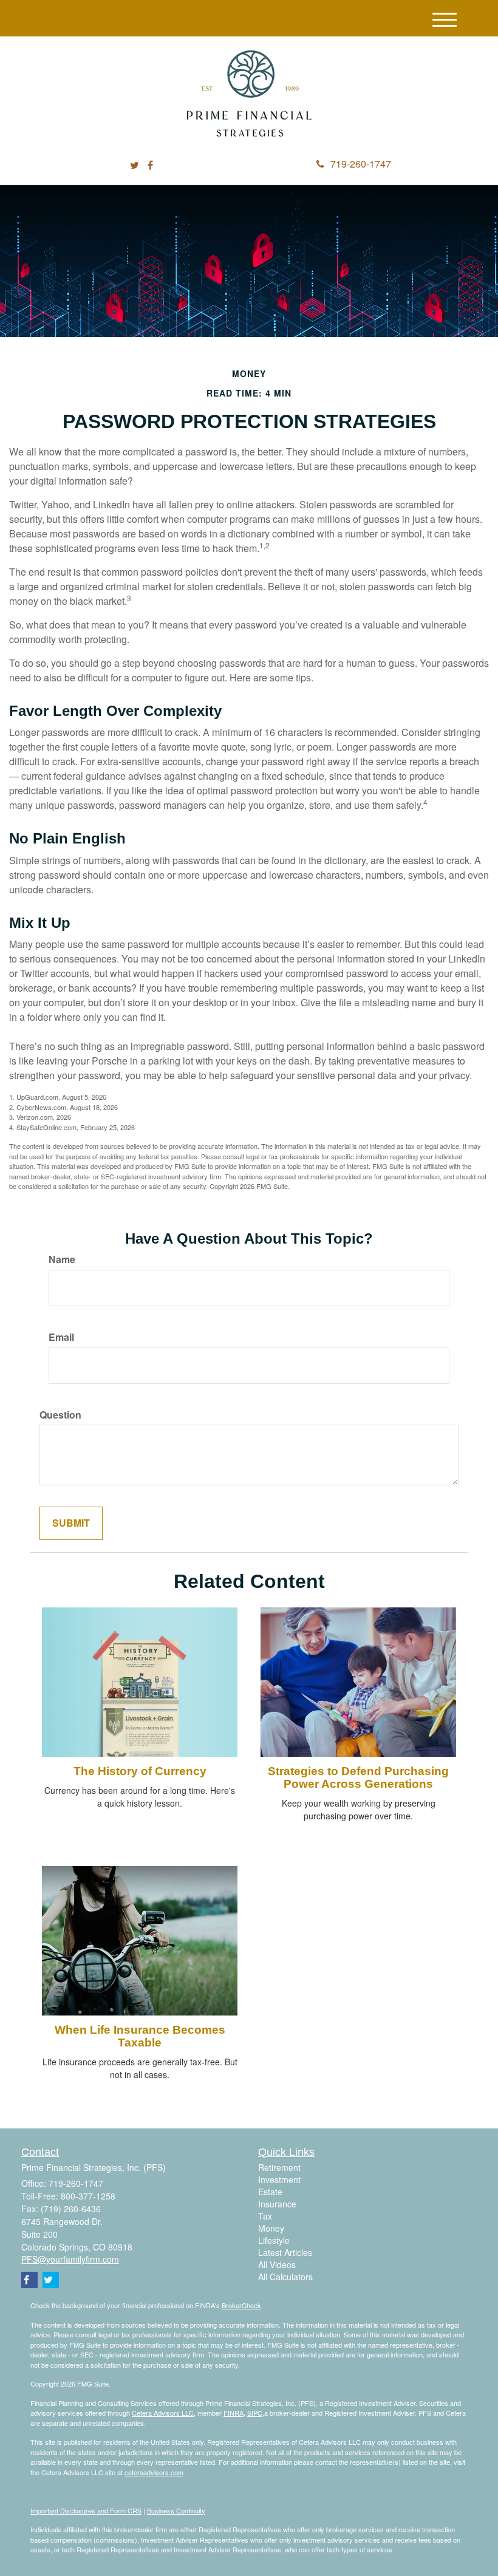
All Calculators (285, 2277)
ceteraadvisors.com (154, 2472)
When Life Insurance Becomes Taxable (140, 2036)
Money (271, 2228)
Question (60, 1415)
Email (61, 1337)
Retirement (279, 2167)
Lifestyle (274, 2240)
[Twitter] (135, 165)
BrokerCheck (241, 2305)
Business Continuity (176, 2510)
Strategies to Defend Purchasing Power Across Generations (358, 1777)
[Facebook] (150, 165)
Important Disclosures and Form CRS (86, 2510)
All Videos (277, 2264)
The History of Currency (140, 1771)
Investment (279, 2179)
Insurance (277, 2204)
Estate (270, 2192)
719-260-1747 (361, 164)
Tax (265, 2216)
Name (62, 1259)
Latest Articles (285, 2252)
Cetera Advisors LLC (163, 2413)
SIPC (255, 2413)
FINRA (234, 2413)
